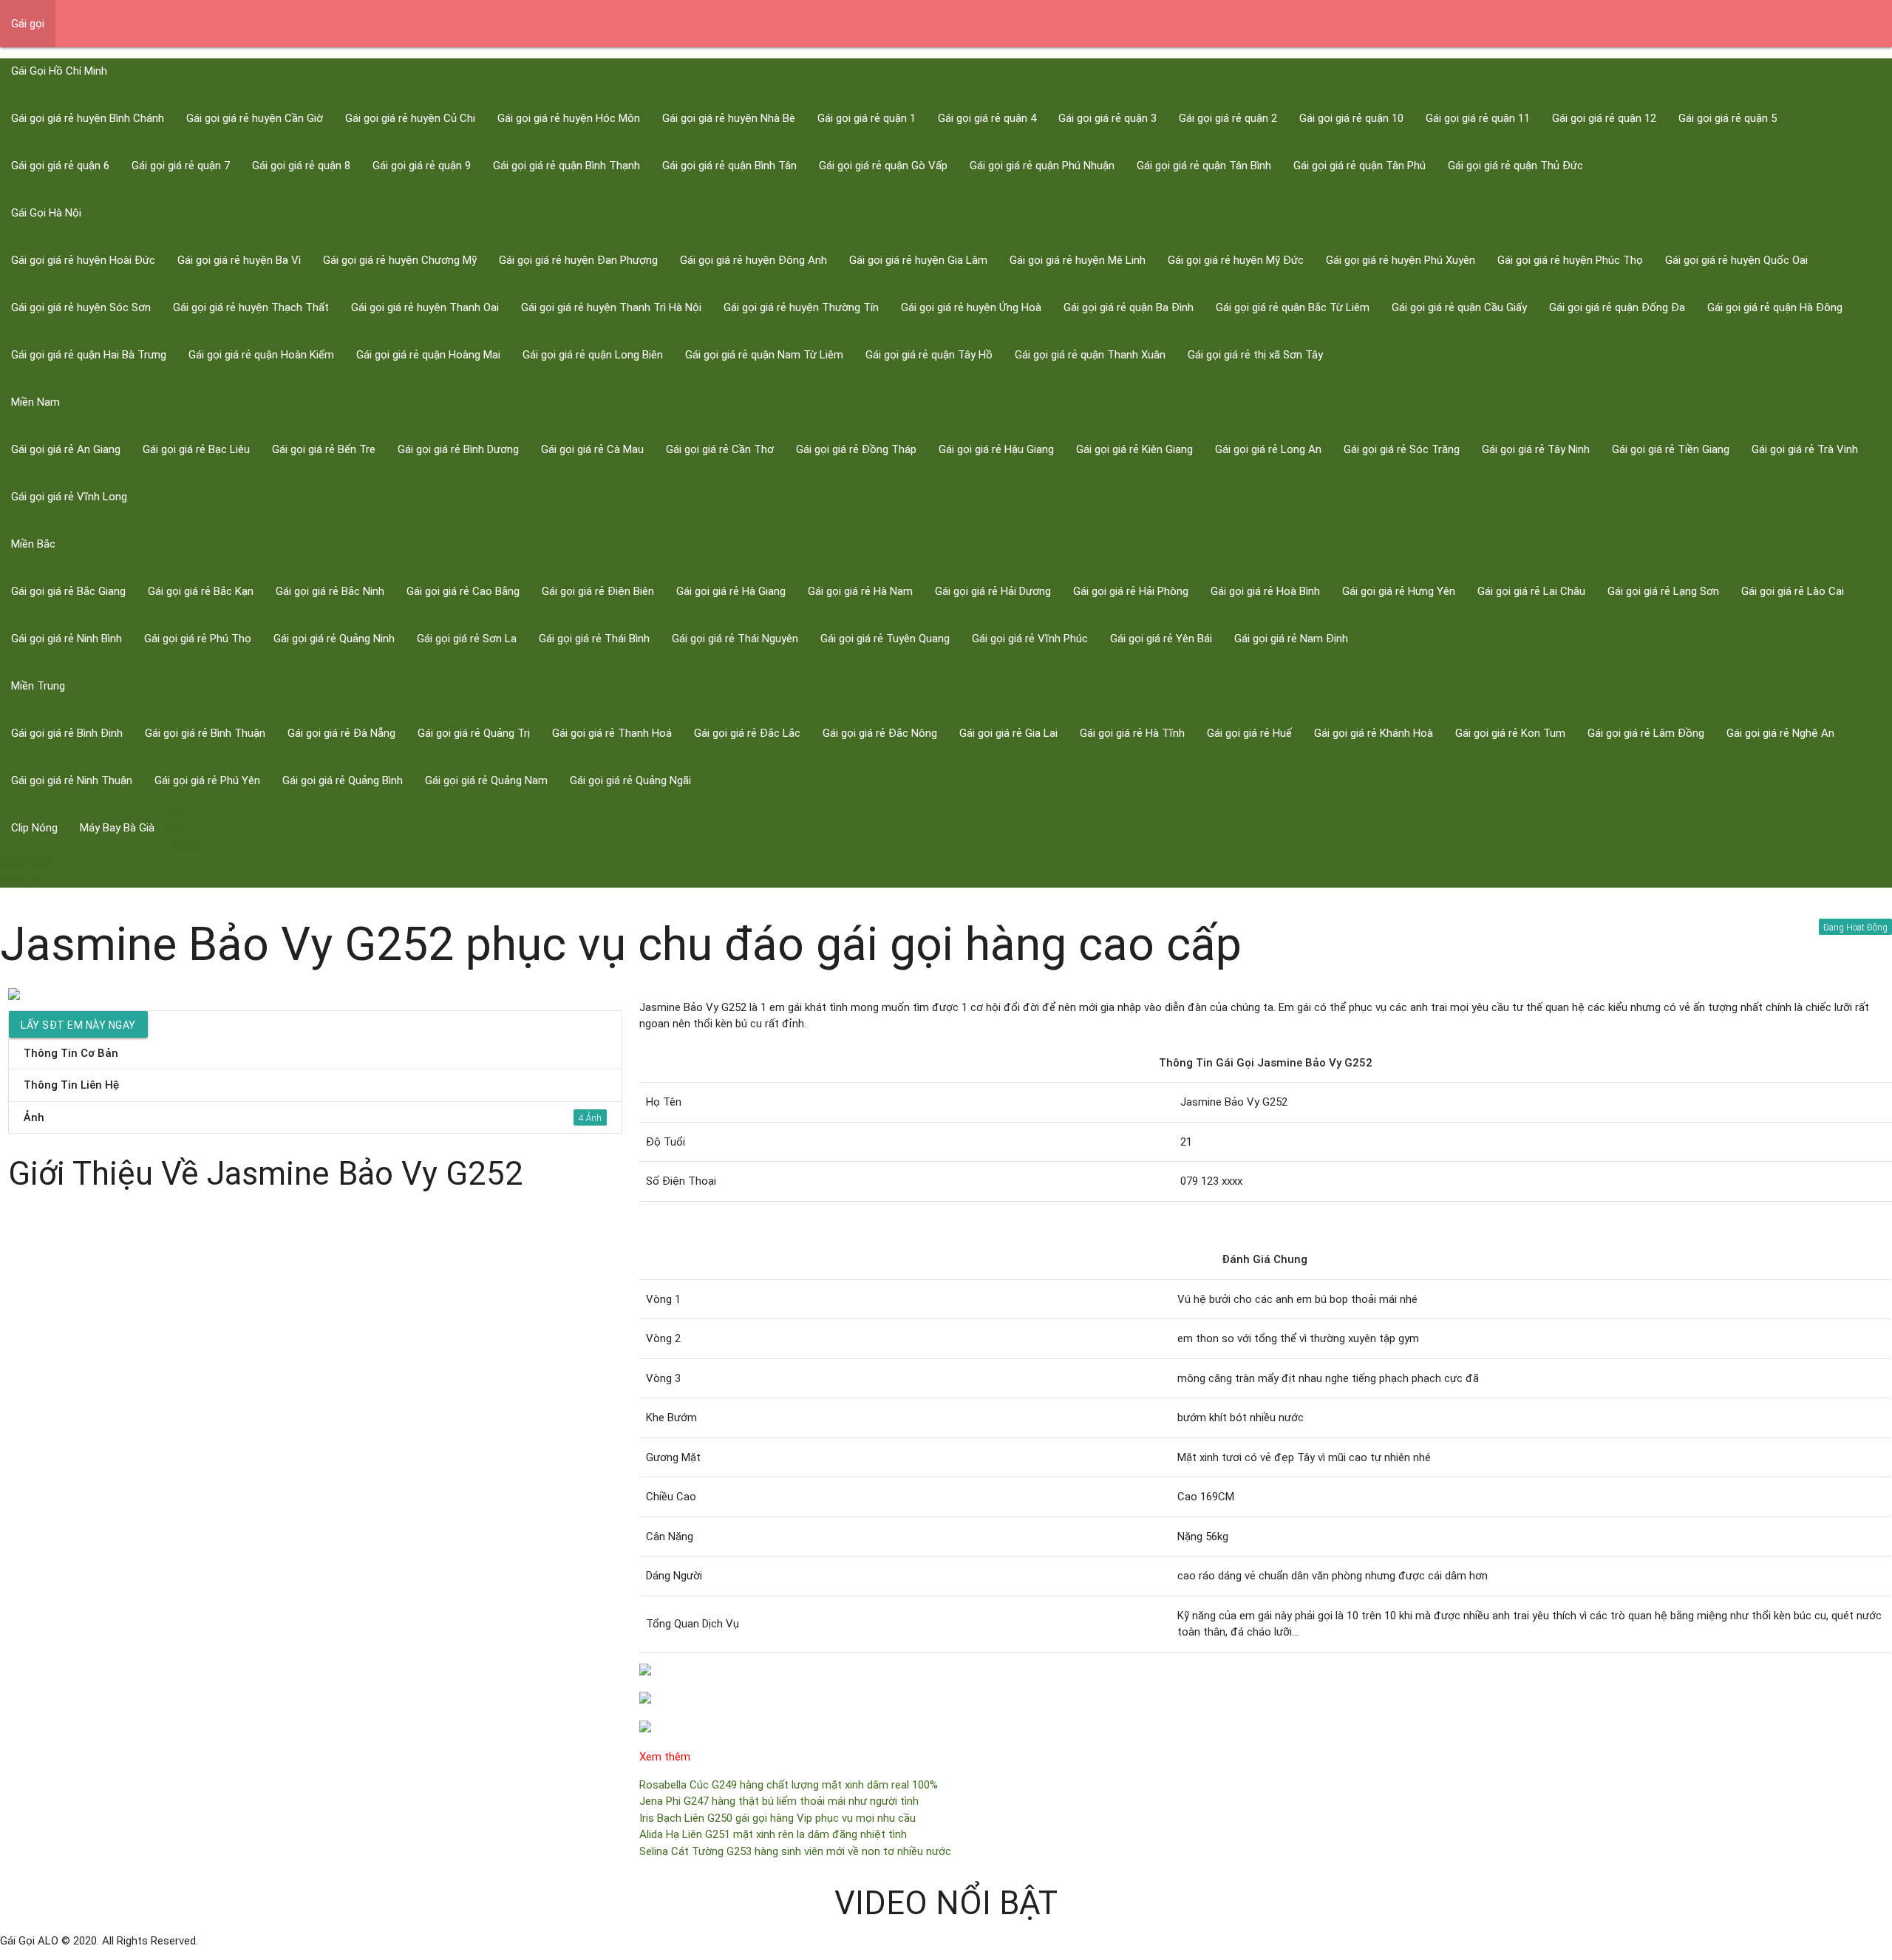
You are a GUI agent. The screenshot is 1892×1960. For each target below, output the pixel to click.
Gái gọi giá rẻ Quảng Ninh (334, 639)
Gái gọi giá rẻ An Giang (66, 449)
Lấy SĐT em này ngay (78, 1025)
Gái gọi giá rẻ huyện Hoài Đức (83, 260)
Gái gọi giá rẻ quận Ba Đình (1129, 307)
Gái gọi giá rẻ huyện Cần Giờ (255, 118)
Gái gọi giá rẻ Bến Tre (324, 449)
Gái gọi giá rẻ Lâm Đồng (1646, 733)
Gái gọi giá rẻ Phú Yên (207, 780)
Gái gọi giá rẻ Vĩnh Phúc (1030, 639)
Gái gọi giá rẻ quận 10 (1351, 118)
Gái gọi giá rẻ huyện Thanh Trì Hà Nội (611, 307)
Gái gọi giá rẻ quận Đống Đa (1617, 307)
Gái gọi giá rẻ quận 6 (60, 166)
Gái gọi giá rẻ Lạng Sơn (1663, 591)
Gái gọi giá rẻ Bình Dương (458, 449)
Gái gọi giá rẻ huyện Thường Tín (801, 307)
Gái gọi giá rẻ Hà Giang (731, 591)
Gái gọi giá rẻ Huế (1249, 733)
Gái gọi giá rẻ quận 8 (301, 166)
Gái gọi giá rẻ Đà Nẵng (341, 733)
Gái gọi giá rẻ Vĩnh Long (69, 497)
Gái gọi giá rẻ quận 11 (1478, 118)
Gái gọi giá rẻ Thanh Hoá (612, 733)
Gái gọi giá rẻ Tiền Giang (1671, 449)
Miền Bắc (33, 544)
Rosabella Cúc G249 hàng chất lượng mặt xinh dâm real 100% (789, 1785)
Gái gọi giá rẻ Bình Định (67, 733)
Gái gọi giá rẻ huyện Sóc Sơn (81, 307)
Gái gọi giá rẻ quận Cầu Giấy (1459, 307)
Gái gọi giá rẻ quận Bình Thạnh (566, 166)
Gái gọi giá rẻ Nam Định (1291, 639)
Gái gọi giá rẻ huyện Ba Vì (239, 260)
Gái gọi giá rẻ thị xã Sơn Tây (1255, 355)
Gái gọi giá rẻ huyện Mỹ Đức (1236, 260)
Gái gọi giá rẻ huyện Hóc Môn (569, 118)
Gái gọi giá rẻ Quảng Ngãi (630, 780)
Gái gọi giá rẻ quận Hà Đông (1775, 307)
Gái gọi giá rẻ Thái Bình (594, 639)
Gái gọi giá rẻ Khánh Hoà (1374, 733)
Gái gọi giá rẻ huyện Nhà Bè (729, 118)
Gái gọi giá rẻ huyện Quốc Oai (1736, 260)
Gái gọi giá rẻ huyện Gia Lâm (918, 260)
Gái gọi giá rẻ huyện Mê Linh (1078, 260)
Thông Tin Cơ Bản (71, 1053)
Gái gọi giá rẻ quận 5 (1728, 118)
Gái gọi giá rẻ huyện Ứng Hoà (971, 307)
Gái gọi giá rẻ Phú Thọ (198, 639)
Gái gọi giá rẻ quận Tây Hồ (929, 355)
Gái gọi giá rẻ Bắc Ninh (330, 591)
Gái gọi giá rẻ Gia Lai (1008, 733)
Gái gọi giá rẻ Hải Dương (993, 591)
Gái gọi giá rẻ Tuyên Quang (885, 639)
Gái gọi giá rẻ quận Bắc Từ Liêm (1293, 307)
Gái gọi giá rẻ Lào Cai (1793, 591)
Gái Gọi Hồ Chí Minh (59, 71)
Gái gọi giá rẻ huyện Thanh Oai (425, 307)
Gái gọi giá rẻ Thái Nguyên (735, 639)
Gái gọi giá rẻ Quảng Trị (474, 733)
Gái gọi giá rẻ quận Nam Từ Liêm (764, 355)
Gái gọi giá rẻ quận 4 (987, 118)
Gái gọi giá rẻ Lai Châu (1531, 591)
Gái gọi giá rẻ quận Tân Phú (1360, 166)
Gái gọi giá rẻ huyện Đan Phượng (578, 260)
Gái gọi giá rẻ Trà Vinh (1805, 449)
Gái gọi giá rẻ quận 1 (867, 118)
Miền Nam (35, 402)
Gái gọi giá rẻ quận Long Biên (593, 355)
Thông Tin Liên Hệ (71, 1085)
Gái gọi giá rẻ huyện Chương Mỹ (400, 260)
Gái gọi (28, 24)
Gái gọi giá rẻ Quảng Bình (343, 780)
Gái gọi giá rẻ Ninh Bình (67, 639)
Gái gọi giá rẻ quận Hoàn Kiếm (261, 355)
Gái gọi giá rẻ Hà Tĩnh (1132, 733)
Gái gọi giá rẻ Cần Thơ (720, 449)
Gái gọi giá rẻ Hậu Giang (996, 449)
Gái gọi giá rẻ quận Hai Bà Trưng (89, 355)
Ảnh (304, 1117)
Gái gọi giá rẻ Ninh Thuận (72, 780)
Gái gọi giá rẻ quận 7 (181, 166)
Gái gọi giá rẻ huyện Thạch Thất (251, 307)
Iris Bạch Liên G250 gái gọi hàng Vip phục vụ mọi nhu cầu (777, 1818)
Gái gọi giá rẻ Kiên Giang (1134, 449)
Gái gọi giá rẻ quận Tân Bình (1204, 166)
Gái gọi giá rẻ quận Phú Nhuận (1042, 166)
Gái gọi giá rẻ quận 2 (1228, 118)
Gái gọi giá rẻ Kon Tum (1510, 733)
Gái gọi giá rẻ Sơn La (467, 639)
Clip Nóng (34, 828)
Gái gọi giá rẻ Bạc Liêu (196, 449)
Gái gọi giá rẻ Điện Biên (598, 591)
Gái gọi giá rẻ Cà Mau (592, 449)
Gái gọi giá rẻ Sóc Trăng (1402, 449)
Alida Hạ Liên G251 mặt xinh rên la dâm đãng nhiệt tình (773, 1834)
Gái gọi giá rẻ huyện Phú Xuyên (1401, 260)
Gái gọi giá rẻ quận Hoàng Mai (428, 355)
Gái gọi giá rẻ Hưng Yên (1399, 591)
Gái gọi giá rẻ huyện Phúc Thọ (1570, 260)
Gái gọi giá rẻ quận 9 (422, 166)
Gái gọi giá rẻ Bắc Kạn (201, 591)
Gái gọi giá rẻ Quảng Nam (486, 780)
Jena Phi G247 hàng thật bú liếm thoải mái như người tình (779, 1801)
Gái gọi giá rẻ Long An (1268, 449)
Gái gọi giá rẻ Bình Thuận (205, 733)
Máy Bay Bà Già (117, 828)
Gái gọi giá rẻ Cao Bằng (463, 591)
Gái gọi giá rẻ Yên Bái (1161, 639)
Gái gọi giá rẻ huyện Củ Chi (410, 118)
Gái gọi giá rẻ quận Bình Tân (729, 166)
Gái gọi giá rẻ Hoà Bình (1265, 591)
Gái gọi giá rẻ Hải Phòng (1131, 591)
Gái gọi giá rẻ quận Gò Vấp (883, 166)
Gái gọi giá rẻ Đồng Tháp (856, 449)
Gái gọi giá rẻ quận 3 (1107, 118)
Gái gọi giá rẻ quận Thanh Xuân (1090, 355)
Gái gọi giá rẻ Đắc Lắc (747, 733)
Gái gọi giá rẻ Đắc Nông (880, 733)
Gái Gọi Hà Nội (46, 213)
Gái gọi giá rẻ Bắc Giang (68, 591)
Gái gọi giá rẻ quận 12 (1604, 118)
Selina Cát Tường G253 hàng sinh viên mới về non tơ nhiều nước (795, 1851)
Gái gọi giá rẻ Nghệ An (1780, 733)
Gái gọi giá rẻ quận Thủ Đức (1515, 166)
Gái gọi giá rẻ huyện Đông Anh (753, 260)
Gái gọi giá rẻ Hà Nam (860, 591)
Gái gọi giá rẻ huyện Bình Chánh (88, 118)
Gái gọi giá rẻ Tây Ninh (1536, 449)
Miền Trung (38, 686)
